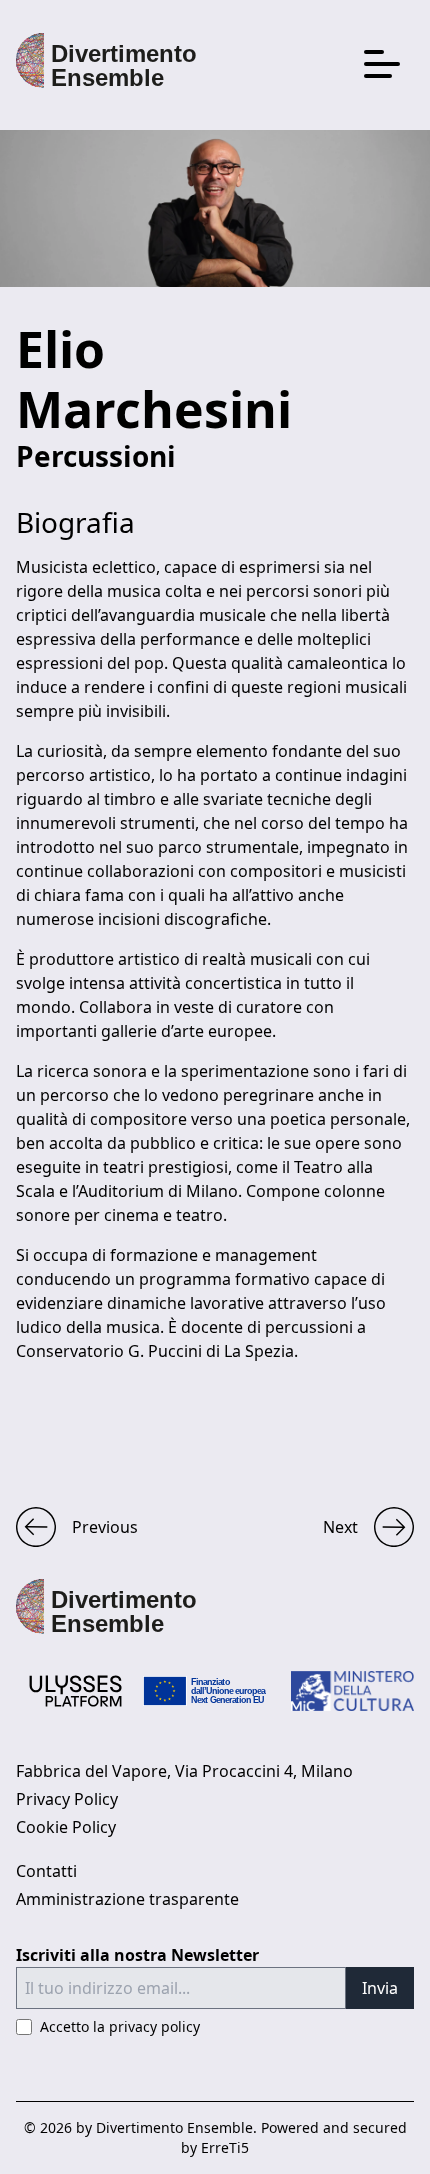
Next (340, 1527)
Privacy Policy (67, 1799)
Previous (105, 1527)
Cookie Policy (66, 1827)
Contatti (46, 1871)
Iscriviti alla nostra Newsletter (137, 1955)
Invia (380, 1988)
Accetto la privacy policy (120, 2026)
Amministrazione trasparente (127, 1899)
